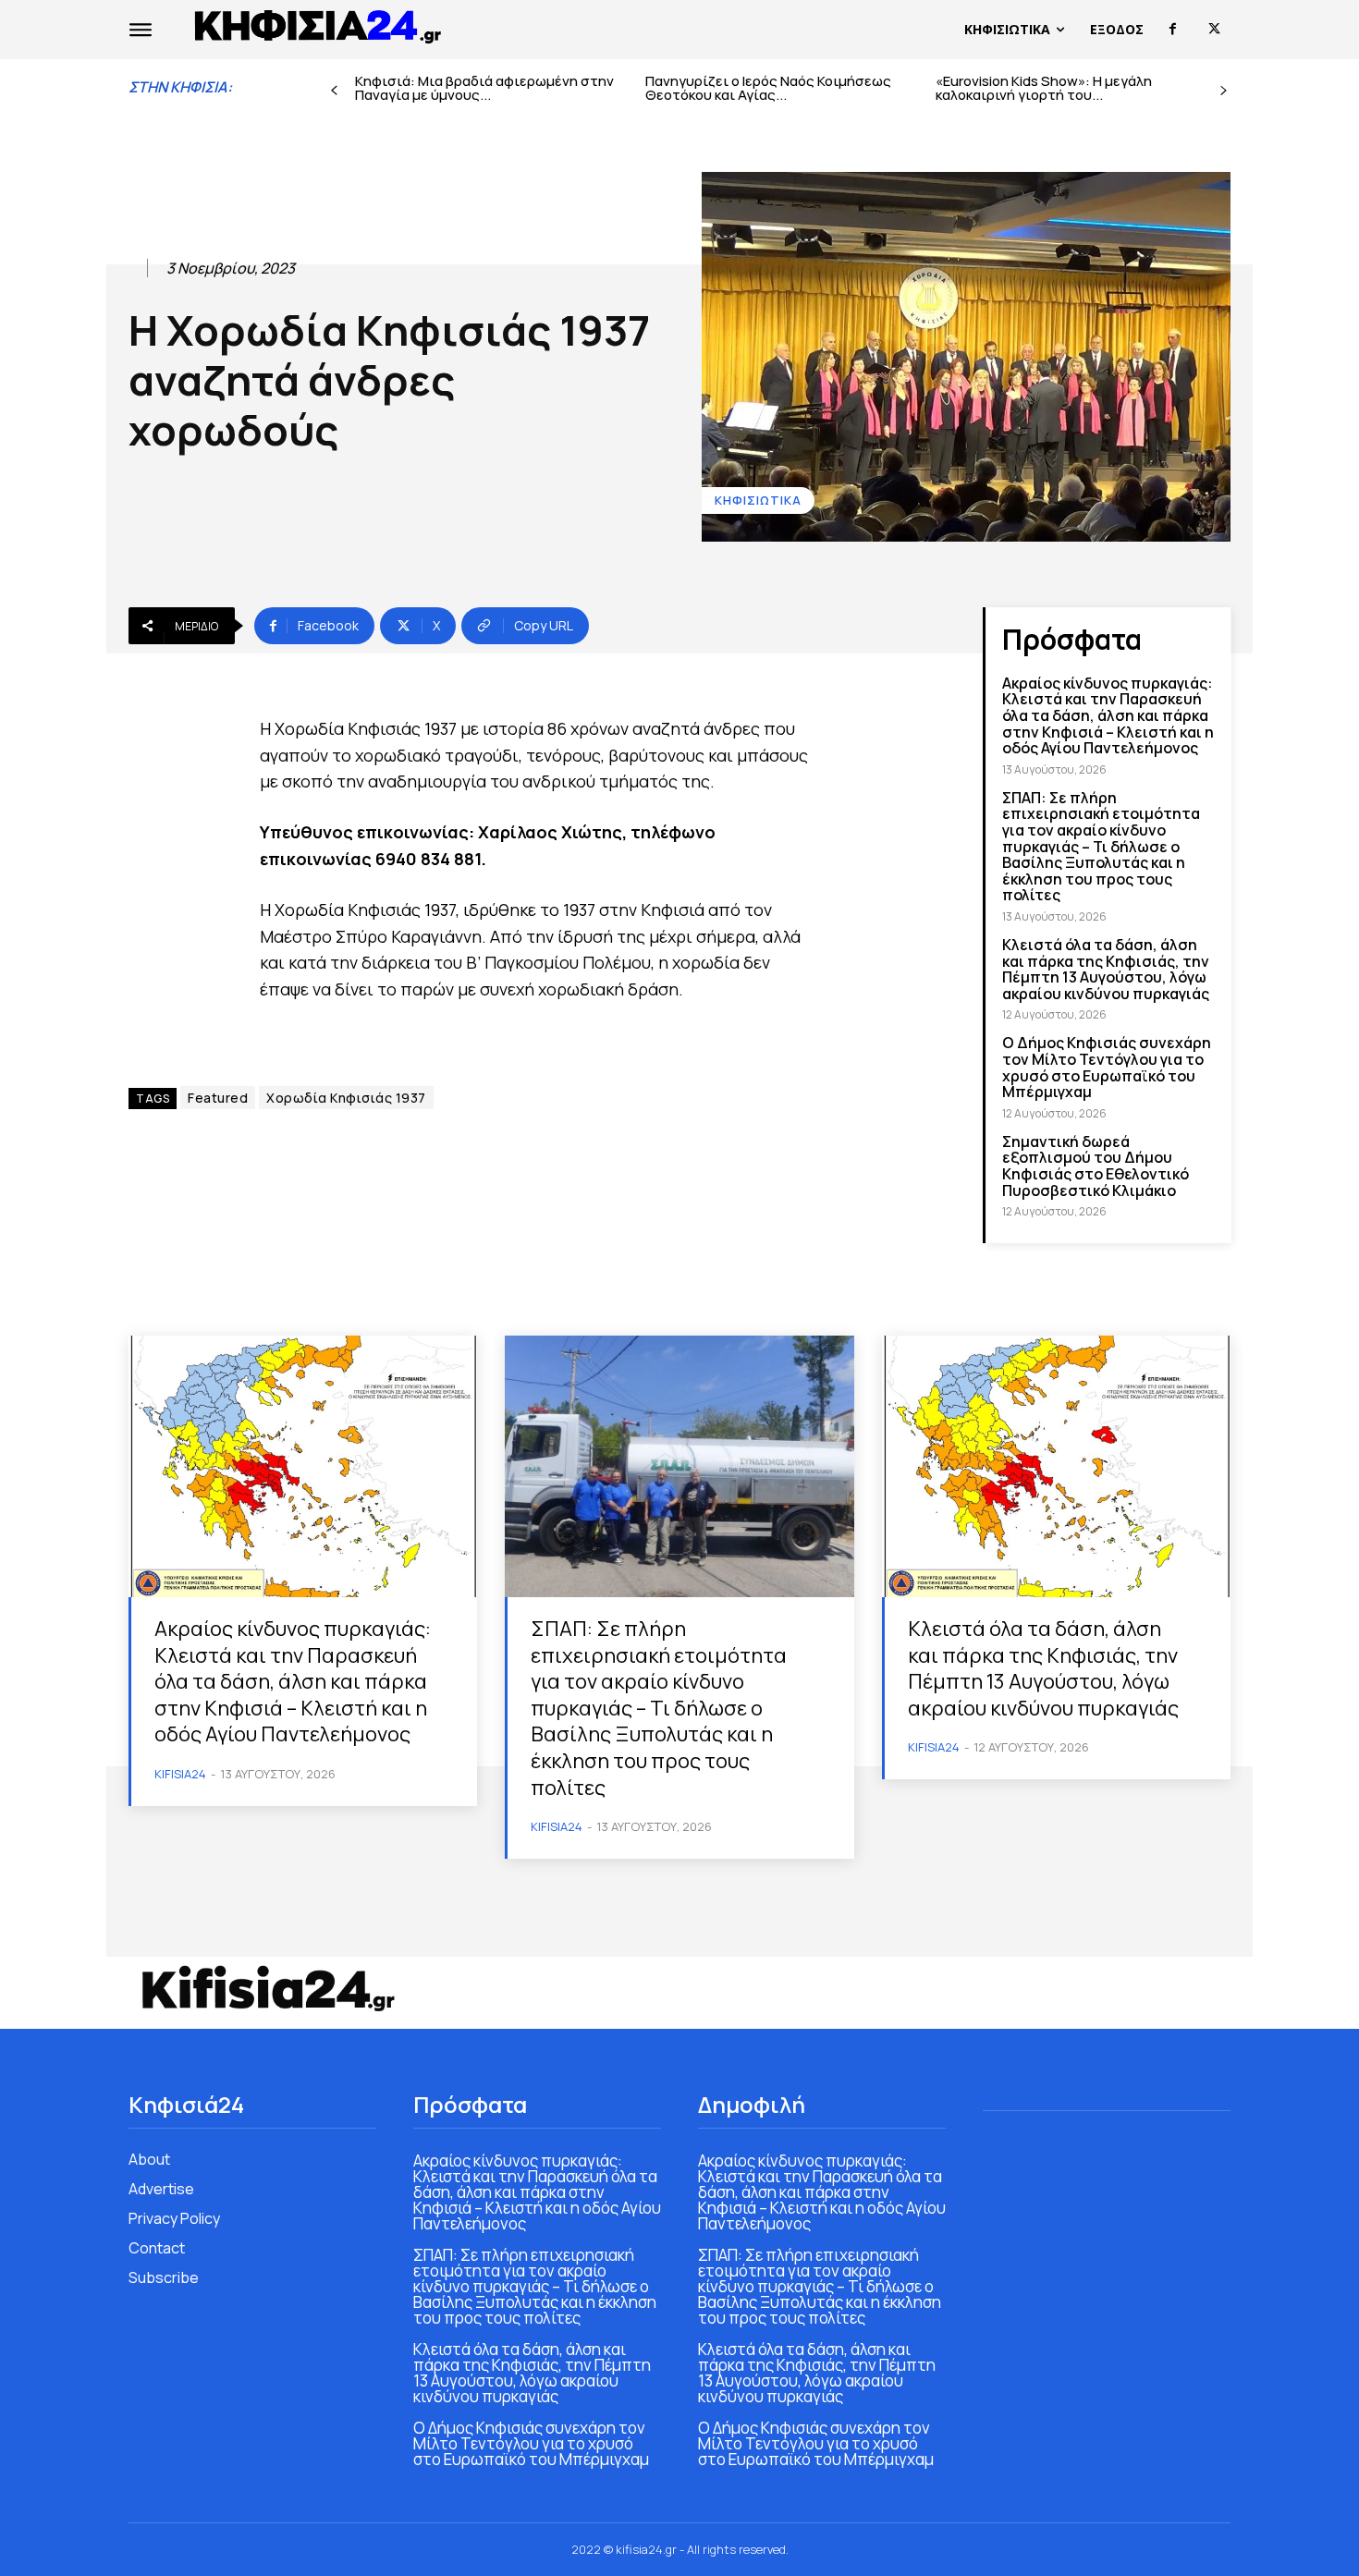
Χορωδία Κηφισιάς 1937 (346, 1098)
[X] (1214, 29)
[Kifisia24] (319, 25)
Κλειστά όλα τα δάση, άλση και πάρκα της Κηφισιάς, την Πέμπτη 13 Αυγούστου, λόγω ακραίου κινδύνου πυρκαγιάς (1106, 969)
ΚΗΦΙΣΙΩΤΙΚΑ (758, 500)
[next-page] (1224, 91)
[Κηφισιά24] (267, 1988)
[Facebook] (1173, 29)
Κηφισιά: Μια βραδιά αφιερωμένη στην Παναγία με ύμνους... (484, 88)
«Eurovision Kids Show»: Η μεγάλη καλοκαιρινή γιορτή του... (1044, 88)
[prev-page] (334, 91)
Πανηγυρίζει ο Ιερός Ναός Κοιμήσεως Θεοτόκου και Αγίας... (768, 88)
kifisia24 (180, 1774)
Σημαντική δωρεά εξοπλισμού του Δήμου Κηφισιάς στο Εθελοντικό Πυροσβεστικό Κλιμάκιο (1096, 1166)
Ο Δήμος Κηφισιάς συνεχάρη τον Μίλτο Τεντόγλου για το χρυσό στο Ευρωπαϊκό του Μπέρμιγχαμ (1107, 1067)
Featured (218, 1098)
